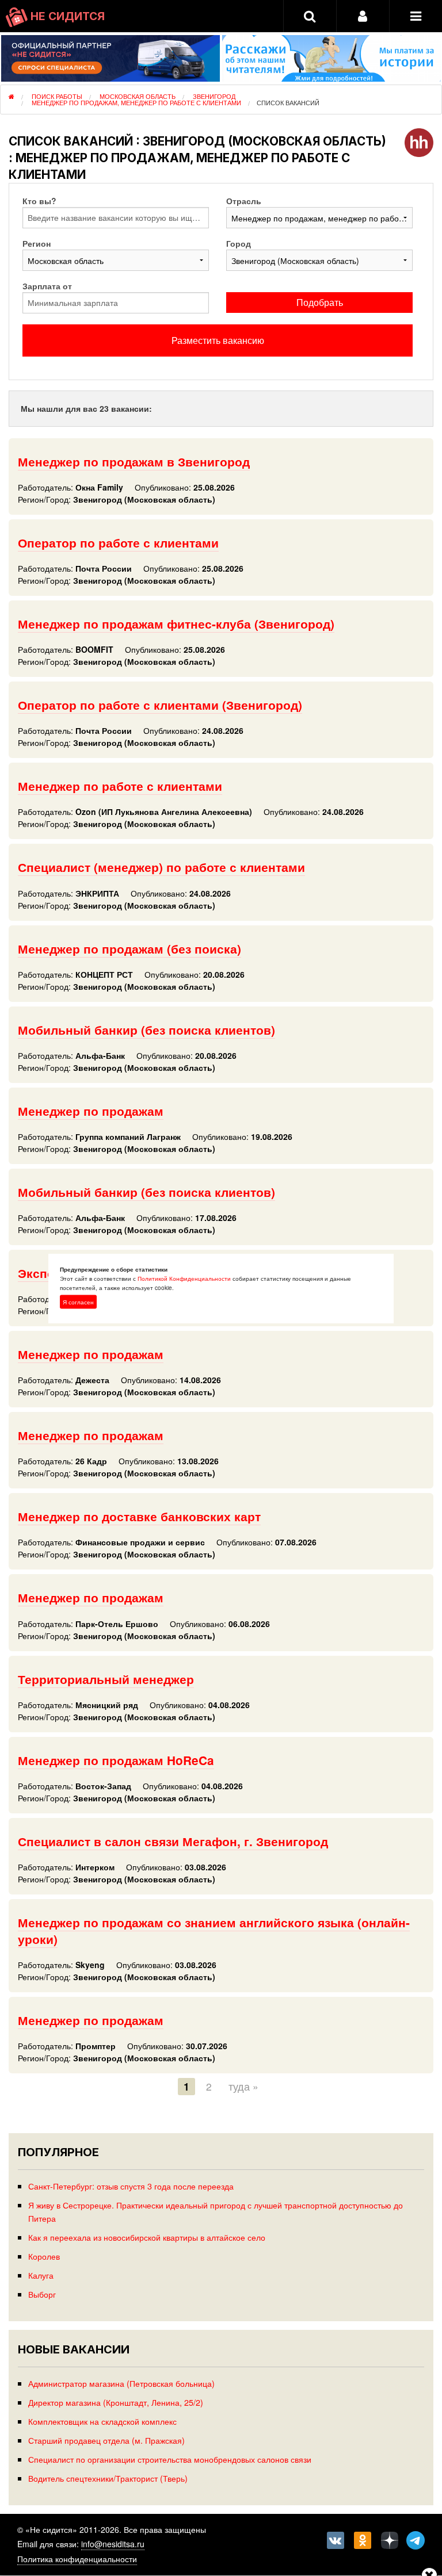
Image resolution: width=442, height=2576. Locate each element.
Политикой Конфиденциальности (184, 1278)
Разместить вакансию (218, 340)
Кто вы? (39, 201)
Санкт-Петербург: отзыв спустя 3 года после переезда (131, 2186)
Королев (44, 2256)
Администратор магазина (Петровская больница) (121, 2383)
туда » (243, 2086)
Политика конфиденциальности (77, 2559)
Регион (37, 243)
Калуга (41, 2275)
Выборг (42, 2294)
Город (239, 243)
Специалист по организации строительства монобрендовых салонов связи (170, 2459)
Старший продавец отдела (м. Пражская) (106, 2440)
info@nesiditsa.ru (113, 2544)
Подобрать (320, 302)
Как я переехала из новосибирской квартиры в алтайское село (147, 2237)
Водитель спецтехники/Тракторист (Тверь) (108, 2478)
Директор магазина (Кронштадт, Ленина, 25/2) (116, 2402)
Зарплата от (47, 286)
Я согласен (78, 1302)
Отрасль (244, 201)
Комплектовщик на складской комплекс (102, 2421)
